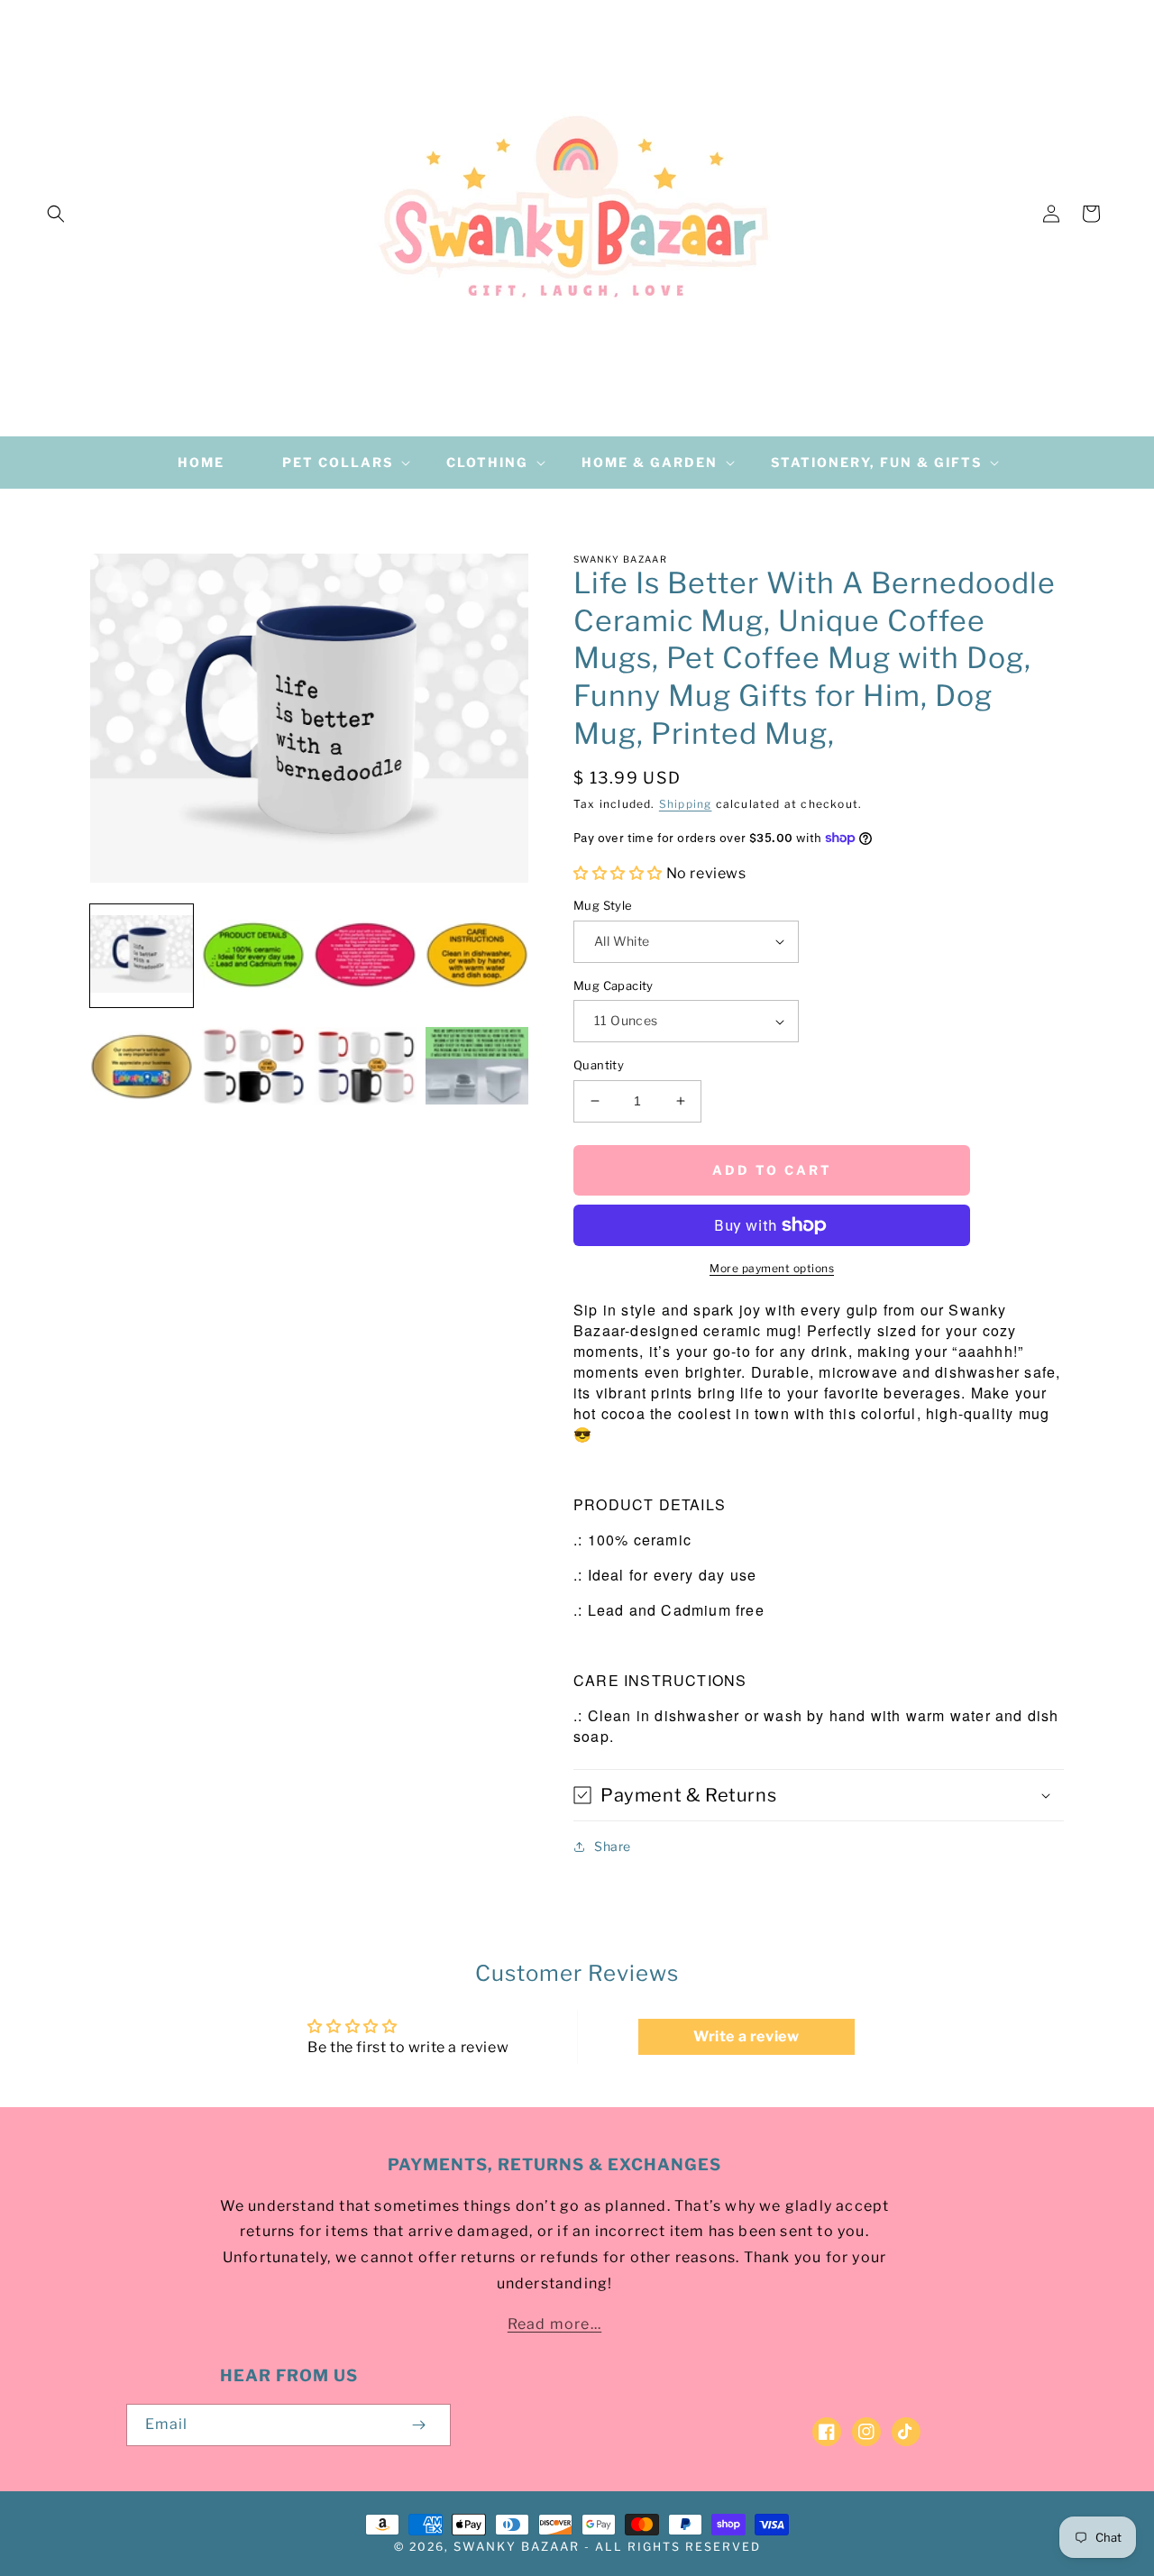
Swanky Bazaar (517, 2546)
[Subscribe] (418, 2425)
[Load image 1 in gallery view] (142, 956)
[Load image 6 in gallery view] (253, 1068)
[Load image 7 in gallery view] (365, 1068)
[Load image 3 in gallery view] (365, 956)
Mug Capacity (614, 985)
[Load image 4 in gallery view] (477, 956)
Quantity (599, 1065)
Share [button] (613, 1846)
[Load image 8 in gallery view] (477, 1068)
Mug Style (603, 905)
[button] (56, 214)
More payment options (772, 1268)
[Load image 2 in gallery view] (253, 956)
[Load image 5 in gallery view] (142, 1068)
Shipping (686, 804)
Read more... (554, 2324)
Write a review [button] (746, 2036)
